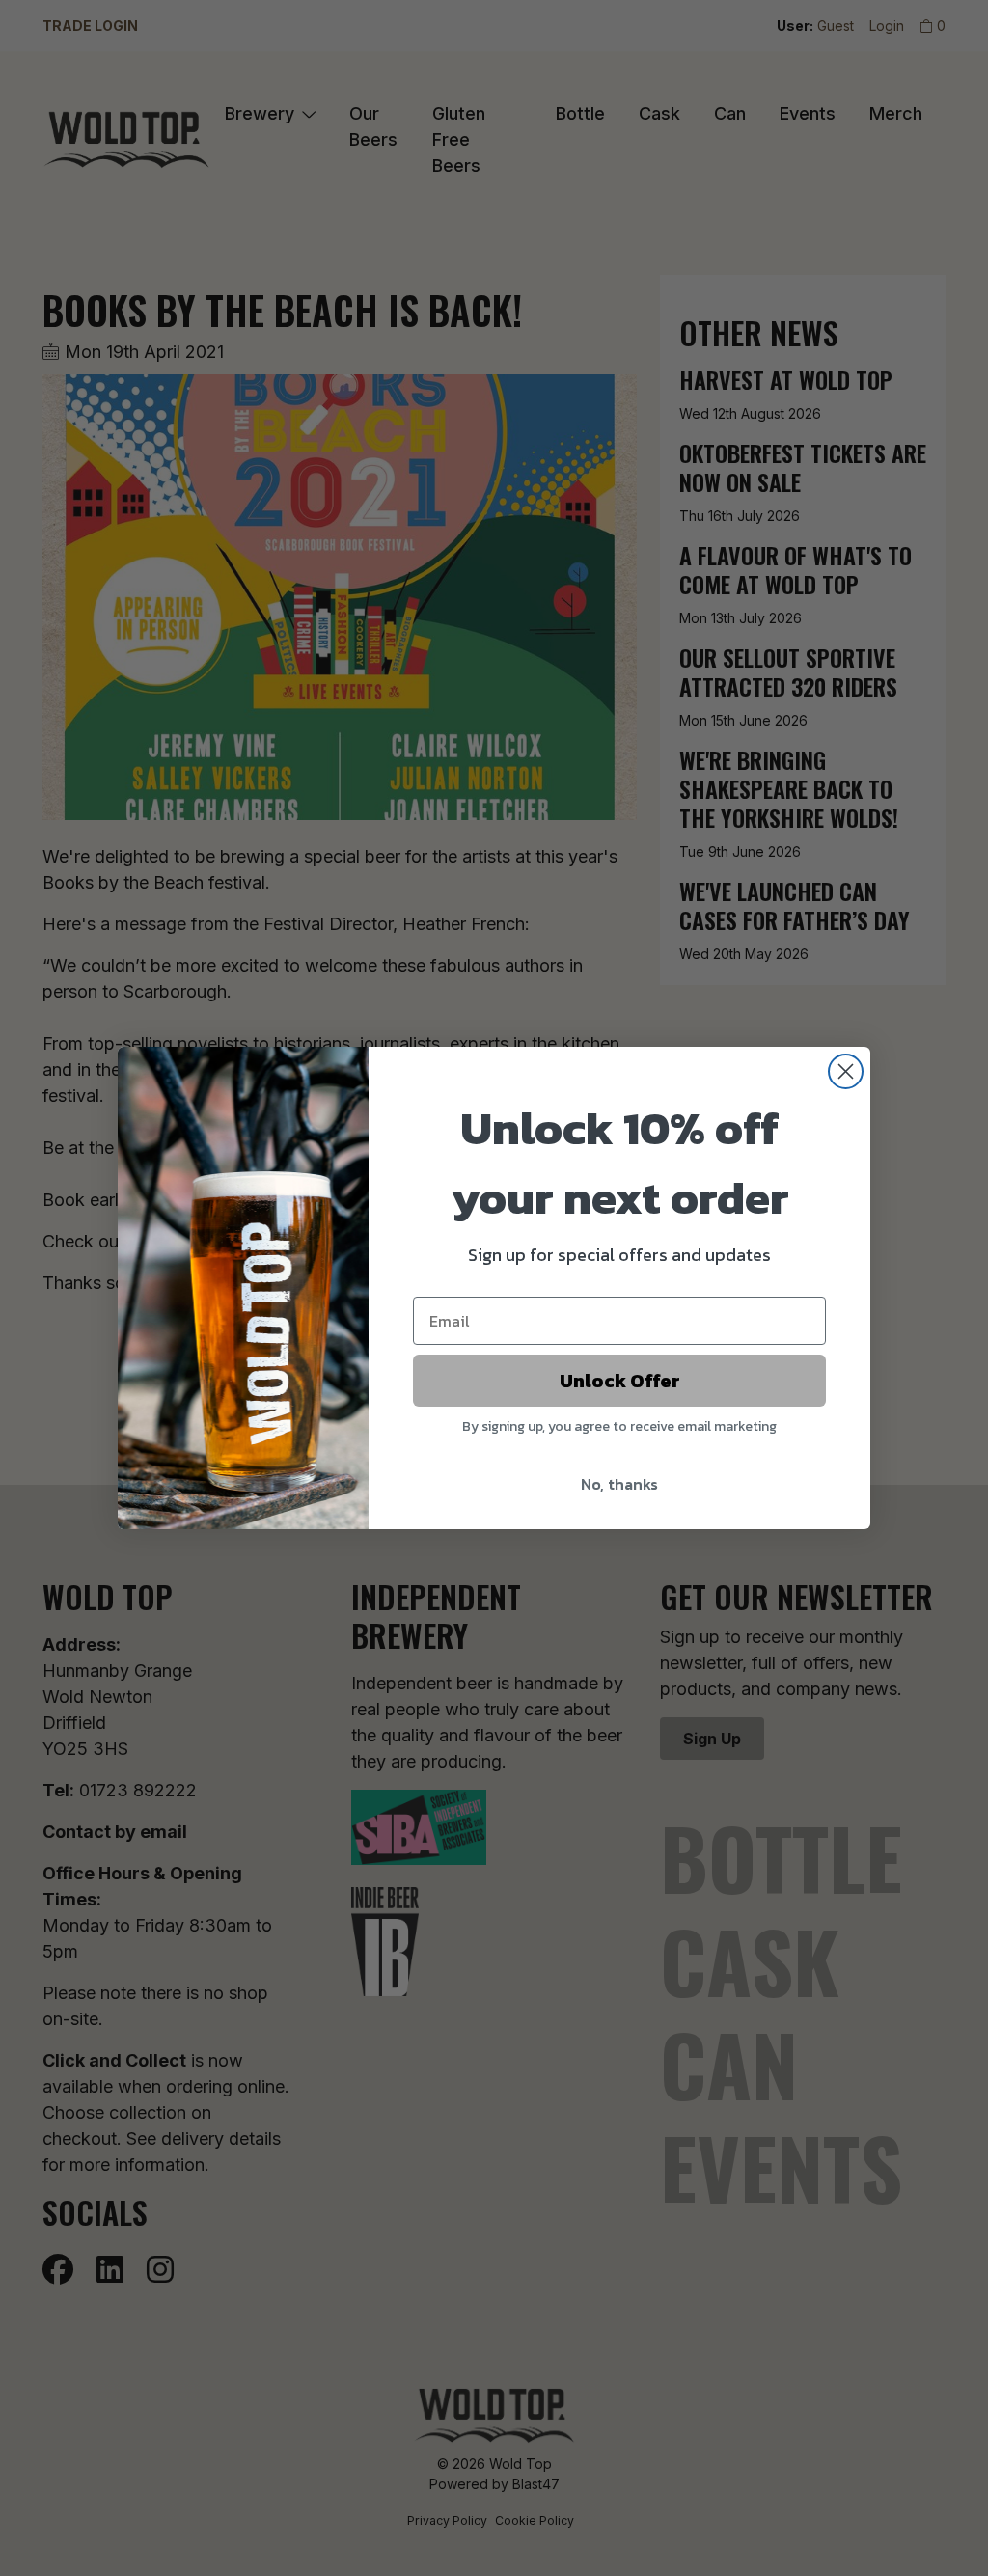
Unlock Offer (620, 1381)
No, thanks (619, 1484)
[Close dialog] (846, 1071)
